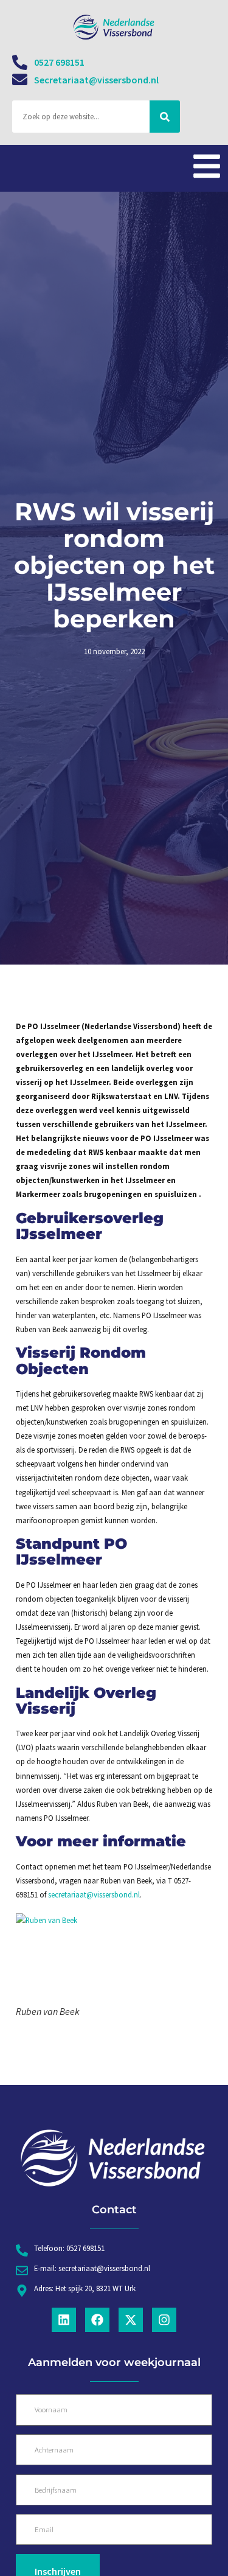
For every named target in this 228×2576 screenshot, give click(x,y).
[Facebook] (97, 2320)
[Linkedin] (64, 2320)
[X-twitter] (131, 2320)
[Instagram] (164, 2320)
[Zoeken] (165, 117)
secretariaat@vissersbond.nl (94, 1894)
